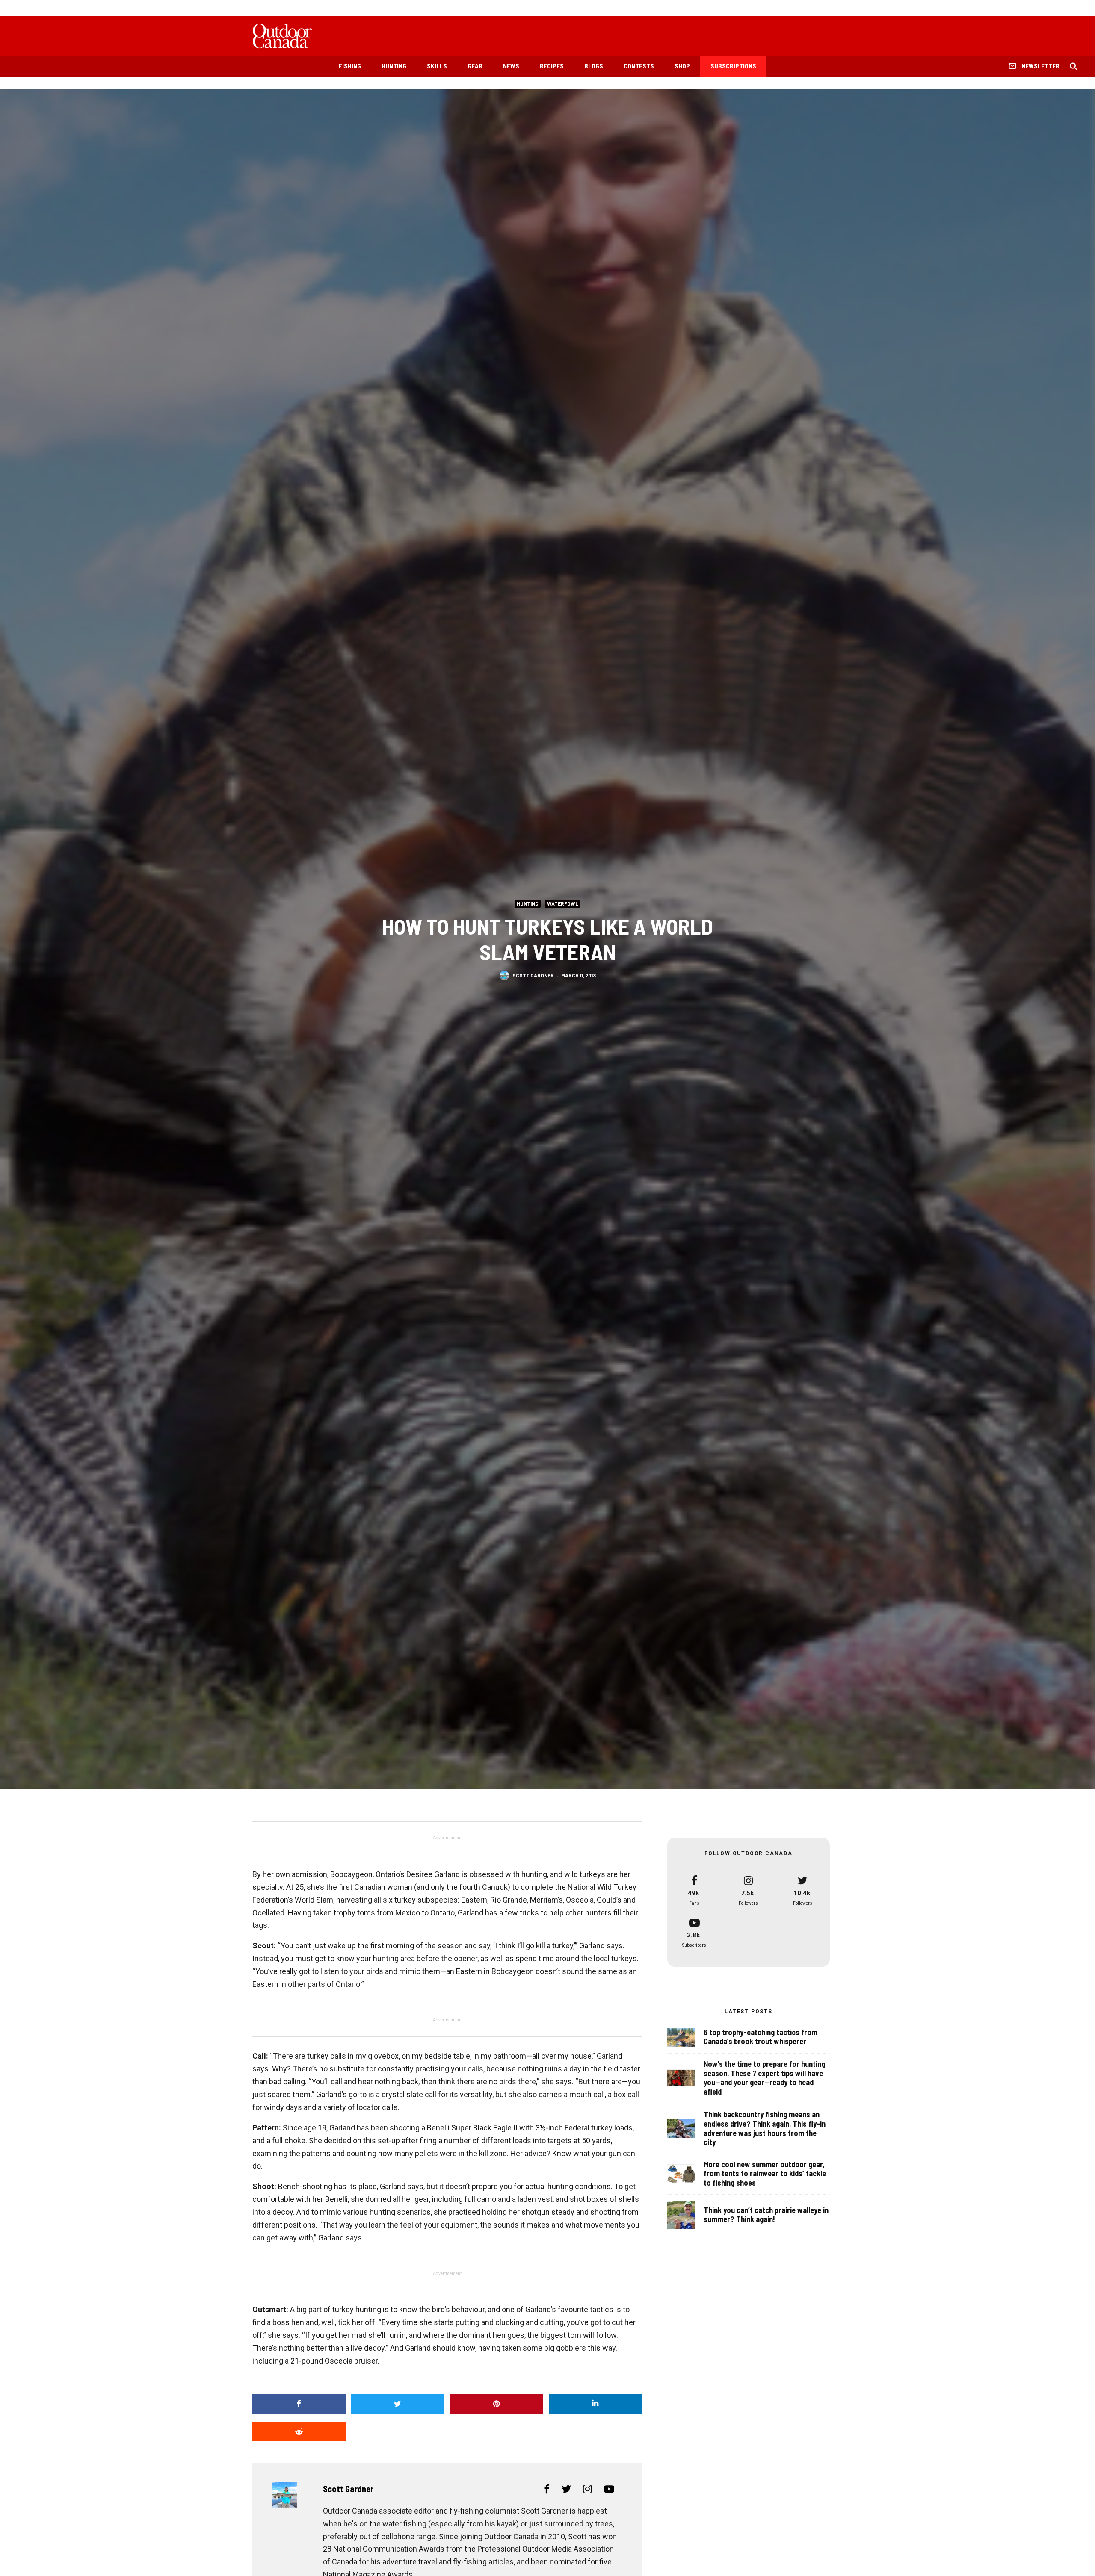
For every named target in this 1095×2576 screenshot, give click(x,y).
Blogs (594, 66)
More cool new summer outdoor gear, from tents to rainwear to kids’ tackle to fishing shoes (765, 2174)
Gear (475, 66)
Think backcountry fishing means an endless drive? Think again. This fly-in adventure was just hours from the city (765, 2128)
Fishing (350, 66)
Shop (682, 66)
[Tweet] (398, 2404)
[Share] (299, 2404)
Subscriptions (733, 66)
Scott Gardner (533, 975)
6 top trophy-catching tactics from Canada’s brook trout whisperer (761, 2037)
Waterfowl (563, 903)
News (511, 66)
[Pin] (497, 2404)
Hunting (394, 66)
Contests (639, 66)
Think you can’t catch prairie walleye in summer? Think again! (766, 2215)
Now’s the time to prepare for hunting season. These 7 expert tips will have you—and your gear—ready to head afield (764, 2078)
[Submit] (299, 2432)
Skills (437, 66)
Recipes (552, 66)
